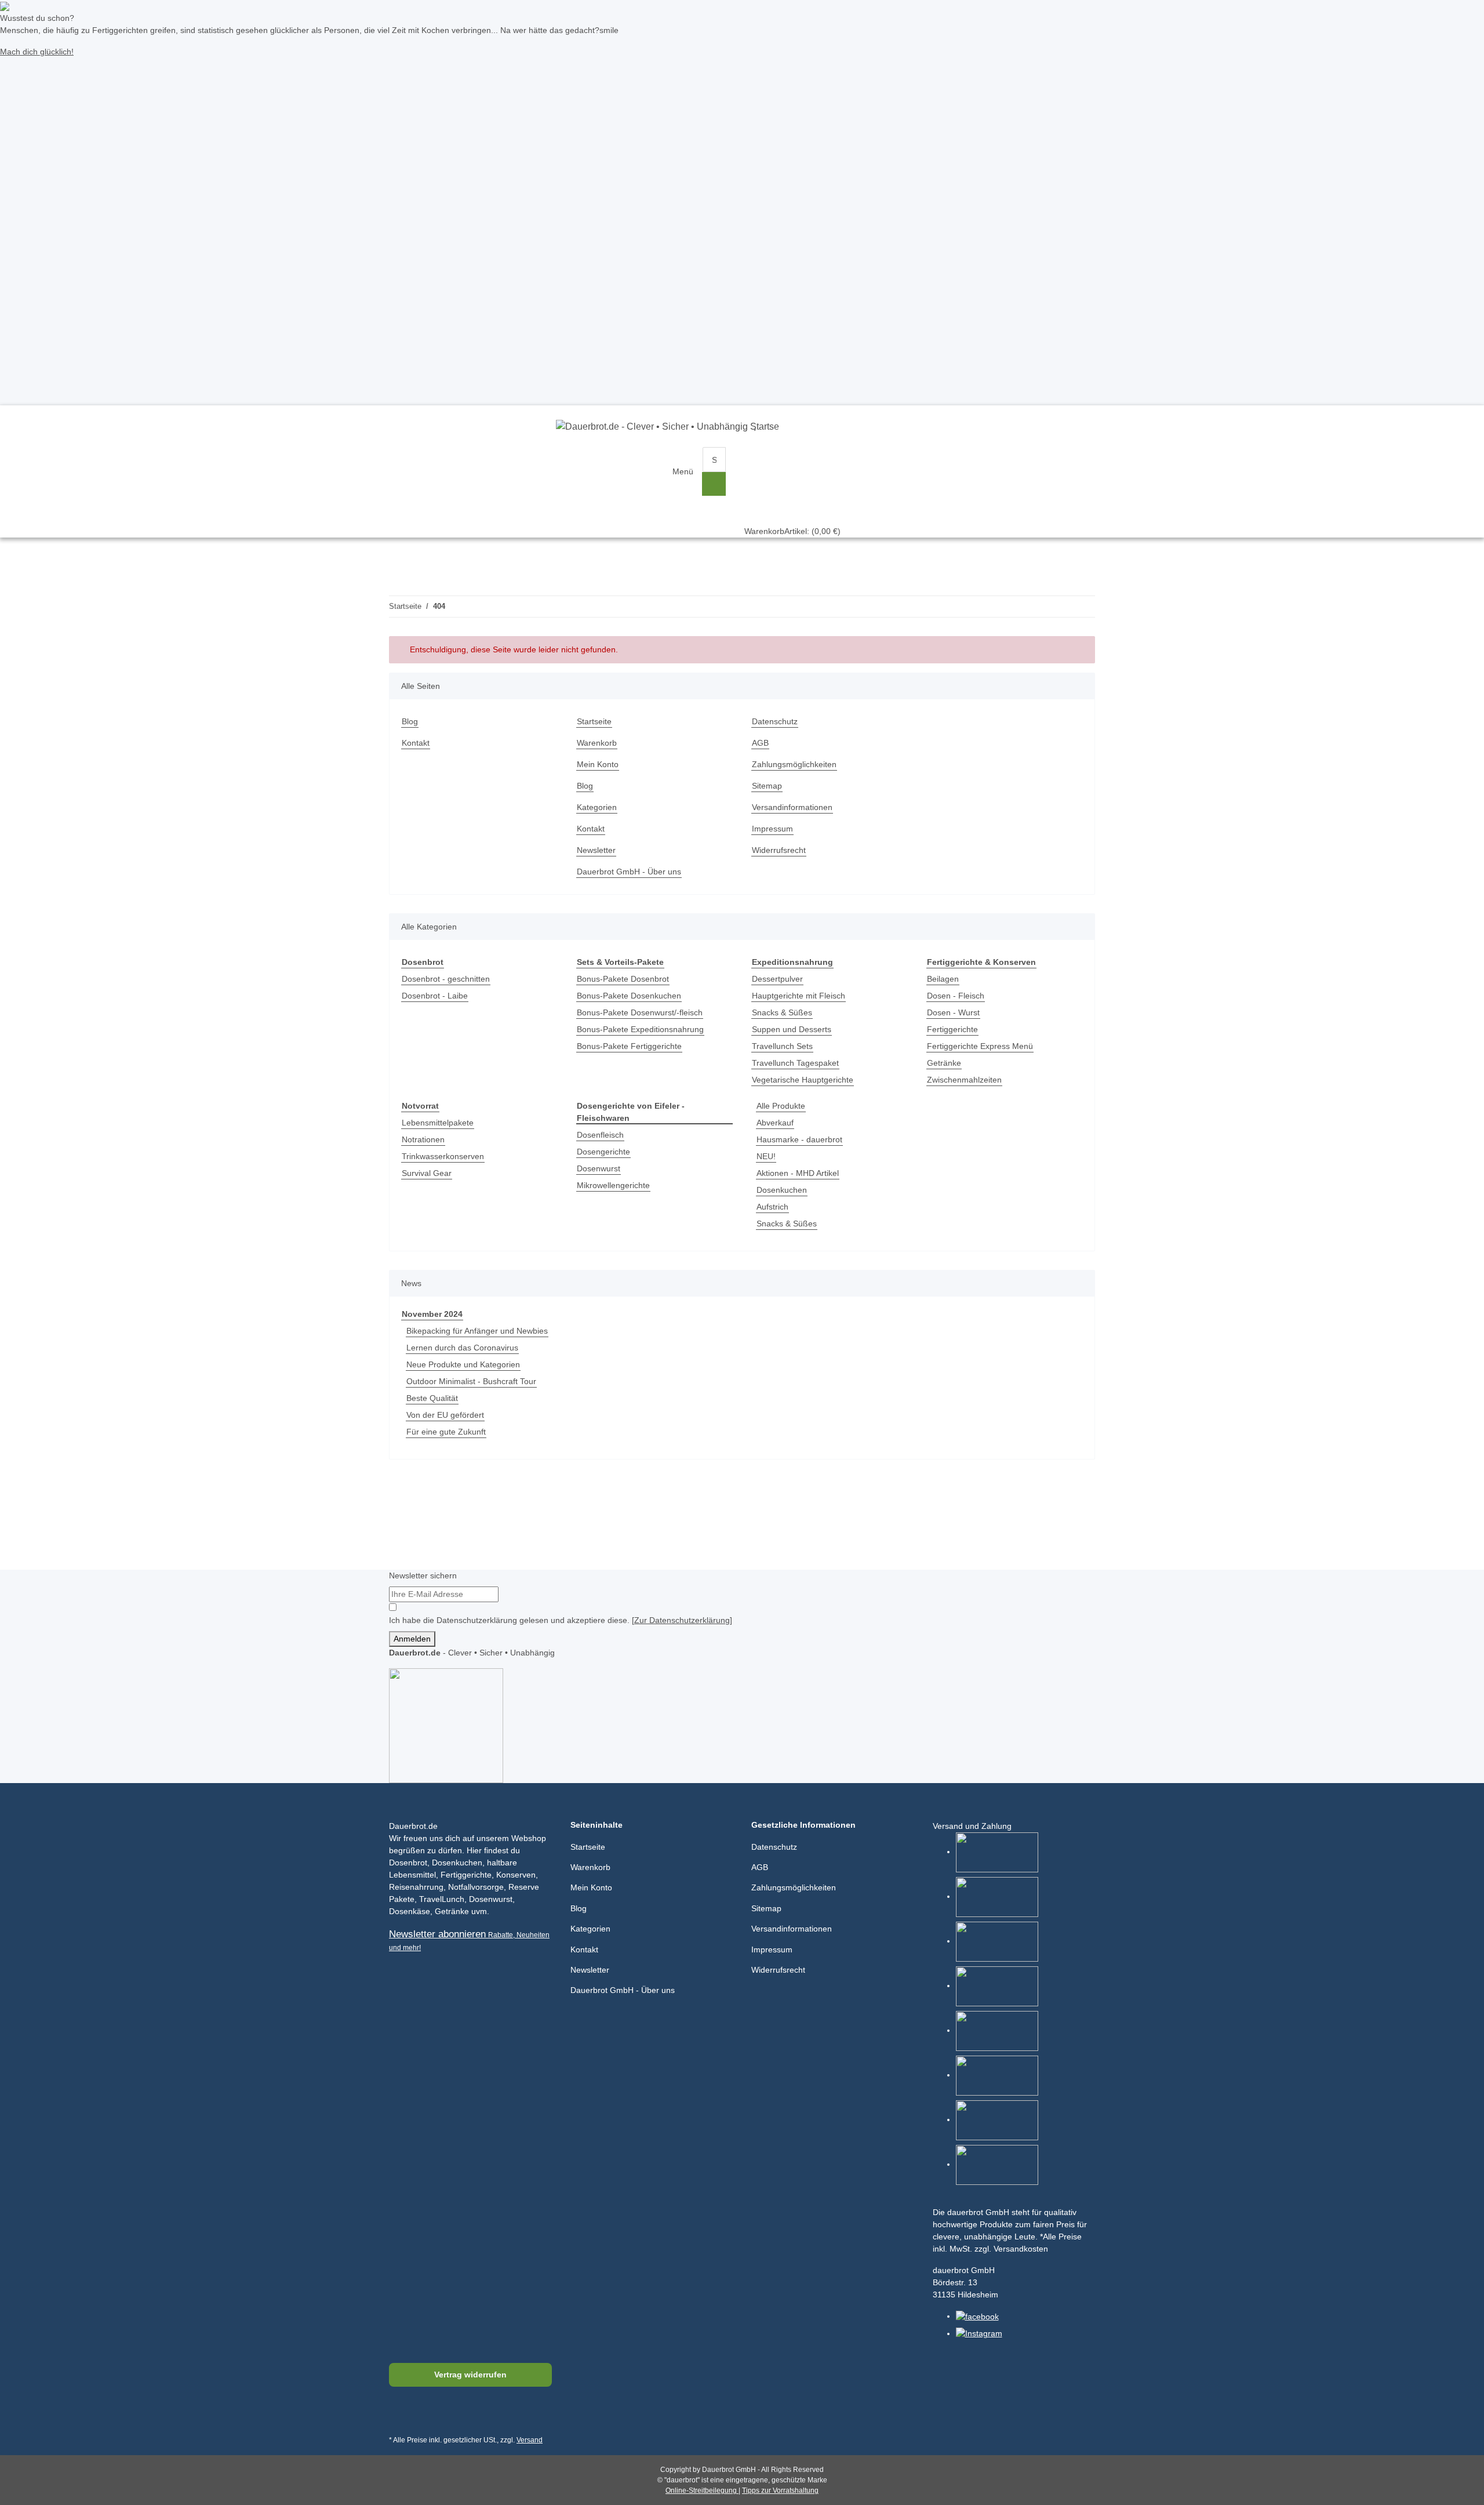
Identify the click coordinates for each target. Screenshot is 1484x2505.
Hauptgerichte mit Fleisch (799, 996)
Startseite (594, 721)
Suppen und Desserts (792, 1029)
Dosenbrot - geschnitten (446, 979)
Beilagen (943, 979)
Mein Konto (598, 764)
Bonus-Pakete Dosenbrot (623, 979)
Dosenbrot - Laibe (435, 996)
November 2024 (432, 1314)
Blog (410, 721)
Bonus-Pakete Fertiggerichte (629, 1046)
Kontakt (416, 743)
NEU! (766, 1156)
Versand (530, 2440)
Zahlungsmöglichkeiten (794, 764)
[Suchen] (714, 484)
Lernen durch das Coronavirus (462, 1348)
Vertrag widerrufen (470, 2375)
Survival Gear (427, 1173)
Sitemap (767, 786)
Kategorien (597, 807)
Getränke (944, 1063)
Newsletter (596, 850)
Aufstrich (772, 1207)
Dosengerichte (603, 1152)
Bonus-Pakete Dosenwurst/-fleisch (640, 1012)
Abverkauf (775, 1123)
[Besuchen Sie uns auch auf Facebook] (400, 2415)
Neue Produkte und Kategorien (463, 1364)
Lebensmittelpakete (438, 1123)
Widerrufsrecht (779, 850)
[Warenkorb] (792, 459)
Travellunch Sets (782, 1046)
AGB (760, 743)
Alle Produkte (781, 1106)
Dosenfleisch (600, 1135)
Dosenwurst (599, 1168)
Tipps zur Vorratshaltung (780, 2491)
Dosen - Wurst (953, 1012)
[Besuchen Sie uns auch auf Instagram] (455, 2415)
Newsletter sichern (423, 1575)
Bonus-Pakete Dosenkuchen (629, 996)
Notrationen (423, 1139)
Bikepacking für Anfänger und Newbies (477, 1331)
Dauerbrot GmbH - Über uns (629, 872)
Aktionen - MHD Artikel (798, 1173)
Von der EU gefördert (445, 1415)
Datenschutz (775, 721)
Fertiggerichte (952, 1029)
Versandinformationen (792, 807)
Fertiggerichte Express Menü (980, 1046)
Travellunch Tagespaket (795, 1063)
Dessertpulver (777, 979)
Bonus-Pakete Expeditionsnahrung (640, 1029)
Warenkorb (597, 743)
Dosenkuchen (782, 1190)
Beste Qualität (432, 1398)
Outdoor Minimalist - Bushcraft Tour (471, 1381)
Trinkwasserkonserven (443, 1156)
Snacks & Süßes (782, 1012)
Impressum (772, 829)
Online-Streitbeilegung (702, 2491)
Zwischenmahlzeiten (964, 1080)
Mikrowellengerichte (613, 1185)
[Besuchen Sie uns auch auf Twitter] (428, 2415)
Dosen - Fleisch (956, 996)
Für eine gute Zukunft (446, 1432)
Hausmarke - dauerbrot (799, 1139)
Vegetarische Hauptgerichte (803, 1080)
